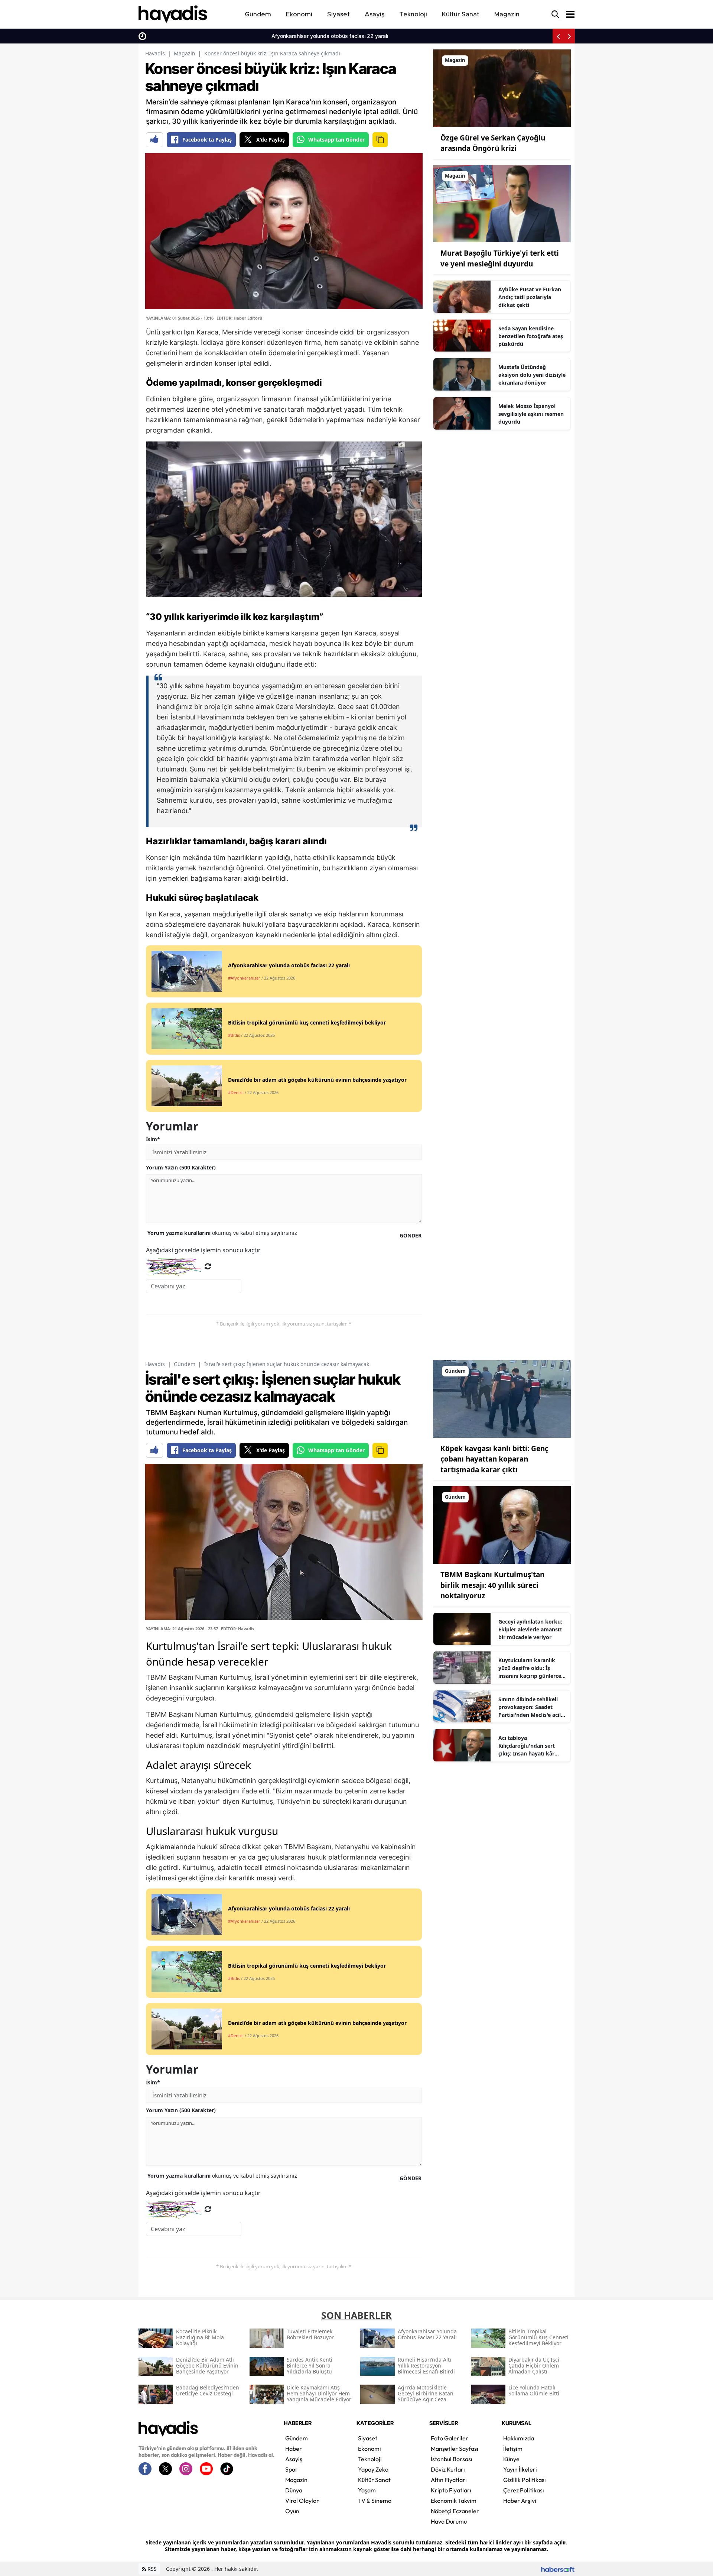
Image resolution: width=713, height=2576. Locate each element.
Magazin (185, 53)
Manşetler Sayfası (455, 2449)
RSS (151, 2569)
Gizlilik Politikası (525, 2480)
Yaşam (367, 2490)
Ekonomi (369, 2449)
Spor (292, 2469)
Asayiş (294, 2459)
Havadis (155, 53)
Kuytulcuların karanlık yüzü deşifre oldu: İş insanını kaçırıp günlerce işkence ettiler (530, 1668)
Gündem (185, 1364)
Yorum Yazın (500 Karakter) (181, 1167)
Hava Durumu (449, 2521)
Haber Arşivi (520, 2501)
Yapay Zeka (373, 2469)
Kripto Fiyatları (451, 2490)
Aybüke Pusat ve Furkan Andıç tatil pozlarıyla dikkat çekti (530, 297)
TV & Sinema (375, 2501)
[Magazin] (502, 88)
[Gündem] (502, 1398)
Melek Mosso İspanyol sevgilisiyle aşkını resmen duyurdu (531, 414)
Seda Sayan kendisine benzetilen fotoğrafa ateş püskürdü (531, 336)
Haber (294, 2449)
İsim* (153, 1139)
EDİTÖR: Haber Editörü (239, 318)
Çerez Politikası (524, 2490)
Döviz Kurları (448, 2469)
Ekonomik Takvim (454, 2501)
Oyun (292, 2511)
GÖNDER (411, 1235)
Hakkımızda (519, 2438)
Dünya (294, 2490)
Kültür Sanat (374, 2480)
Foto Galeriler (450, 2438)
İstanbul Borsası (452, 2459)
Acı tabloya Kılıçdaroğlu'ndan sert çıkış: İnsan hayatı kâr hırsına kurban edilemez (529, 1746)
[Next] (569, 36)
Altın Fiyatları (449, 2480)
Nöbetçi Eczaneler (455, 2511)
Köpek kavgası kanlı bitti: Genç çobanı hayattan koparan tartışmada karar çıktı (494, 1459)
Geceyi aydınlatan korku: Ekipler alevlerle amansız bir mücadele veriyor (530, 1629)
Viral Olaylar (302, 2501)
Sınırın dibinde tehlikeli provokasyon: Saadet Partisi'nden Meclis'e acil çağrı (530, 1707)
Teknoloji (370, 2459)
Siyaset (368, 2438)
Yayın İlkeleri (520, 2469)
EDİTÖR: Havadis (237, 1629)
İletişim (513, 2449)
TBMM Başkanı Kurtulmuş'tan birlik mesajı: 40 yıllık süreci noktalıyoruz (492, 1585)
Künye (511, 2459)
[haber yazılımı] (558, 2569)
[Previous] (558, 36)
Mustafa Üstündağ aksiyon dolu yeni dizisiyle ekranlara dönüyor (532, 375)
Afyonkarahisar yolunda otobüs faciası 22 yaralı (208, 36)
